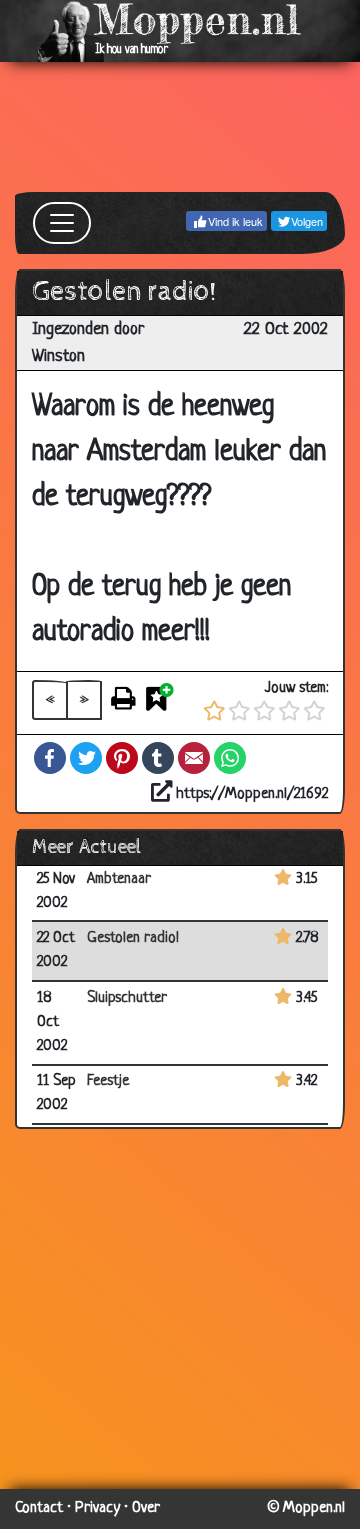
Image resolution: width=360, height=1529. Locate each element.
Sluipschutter (127, 998)
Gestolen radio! (133, 938)
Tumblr (158, 758)
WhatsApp (230, 758)
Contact (39, 1508)
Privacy (97, 1508)
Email (194, 758)
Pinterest (122, 758)
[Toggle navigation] (62, 223)
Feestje (108, 1081)
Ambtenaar (119, 879)
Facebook (50, 758)
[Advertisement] (180, 127)
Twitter (86, 758)
